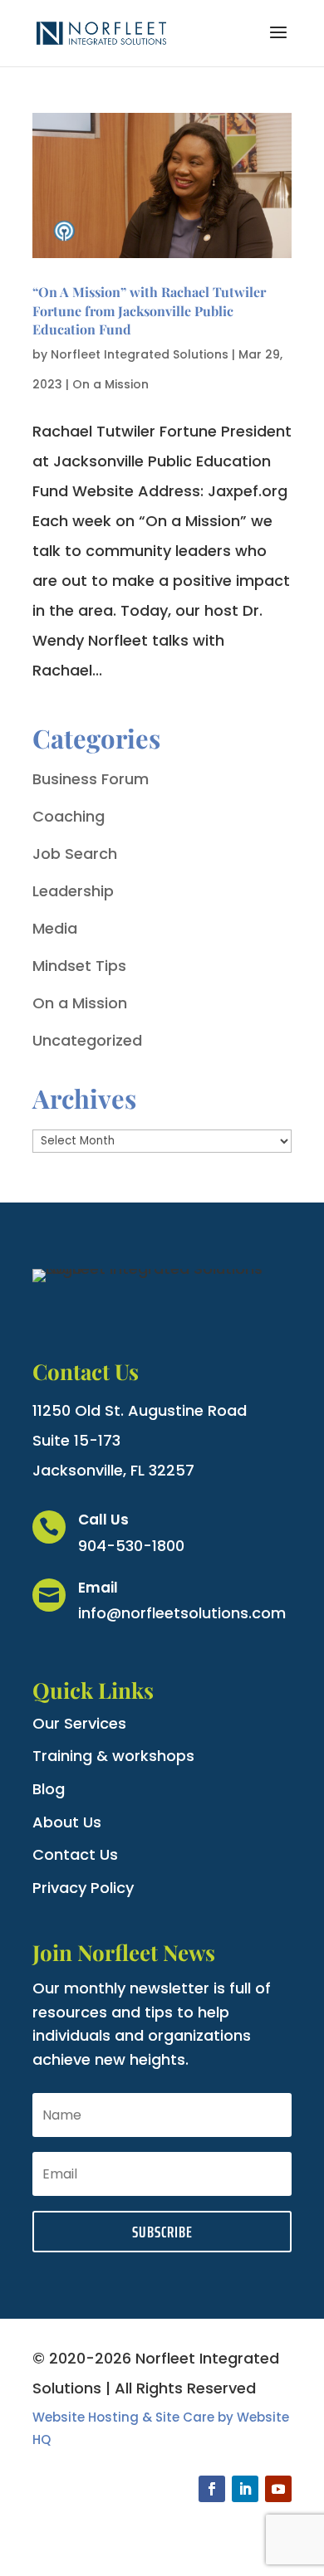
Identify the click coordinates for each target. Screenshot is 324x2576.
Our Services (79, 1723)
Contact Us (75, 1854)
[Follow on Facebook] (212, 2489)
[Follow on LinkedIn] (245, 2489)
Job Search (75, 854)
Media (55, 928)
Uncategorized (87, 1040)
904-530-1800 (131, 1546)
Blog (49, 1789)
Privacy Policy (83, 1888)
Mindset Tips (79, 966)
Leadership (73, 891)
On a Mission (110, 384)
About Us (67, 1822)
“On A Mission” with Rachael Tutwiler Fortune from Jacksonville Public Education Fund (149, 310)
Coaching (69, 816)
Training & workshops (113, 1756)
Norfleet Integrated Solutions (140, 354)
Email (98, 1588)
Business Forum (91, 779)
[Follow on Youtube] (278, 2489)
